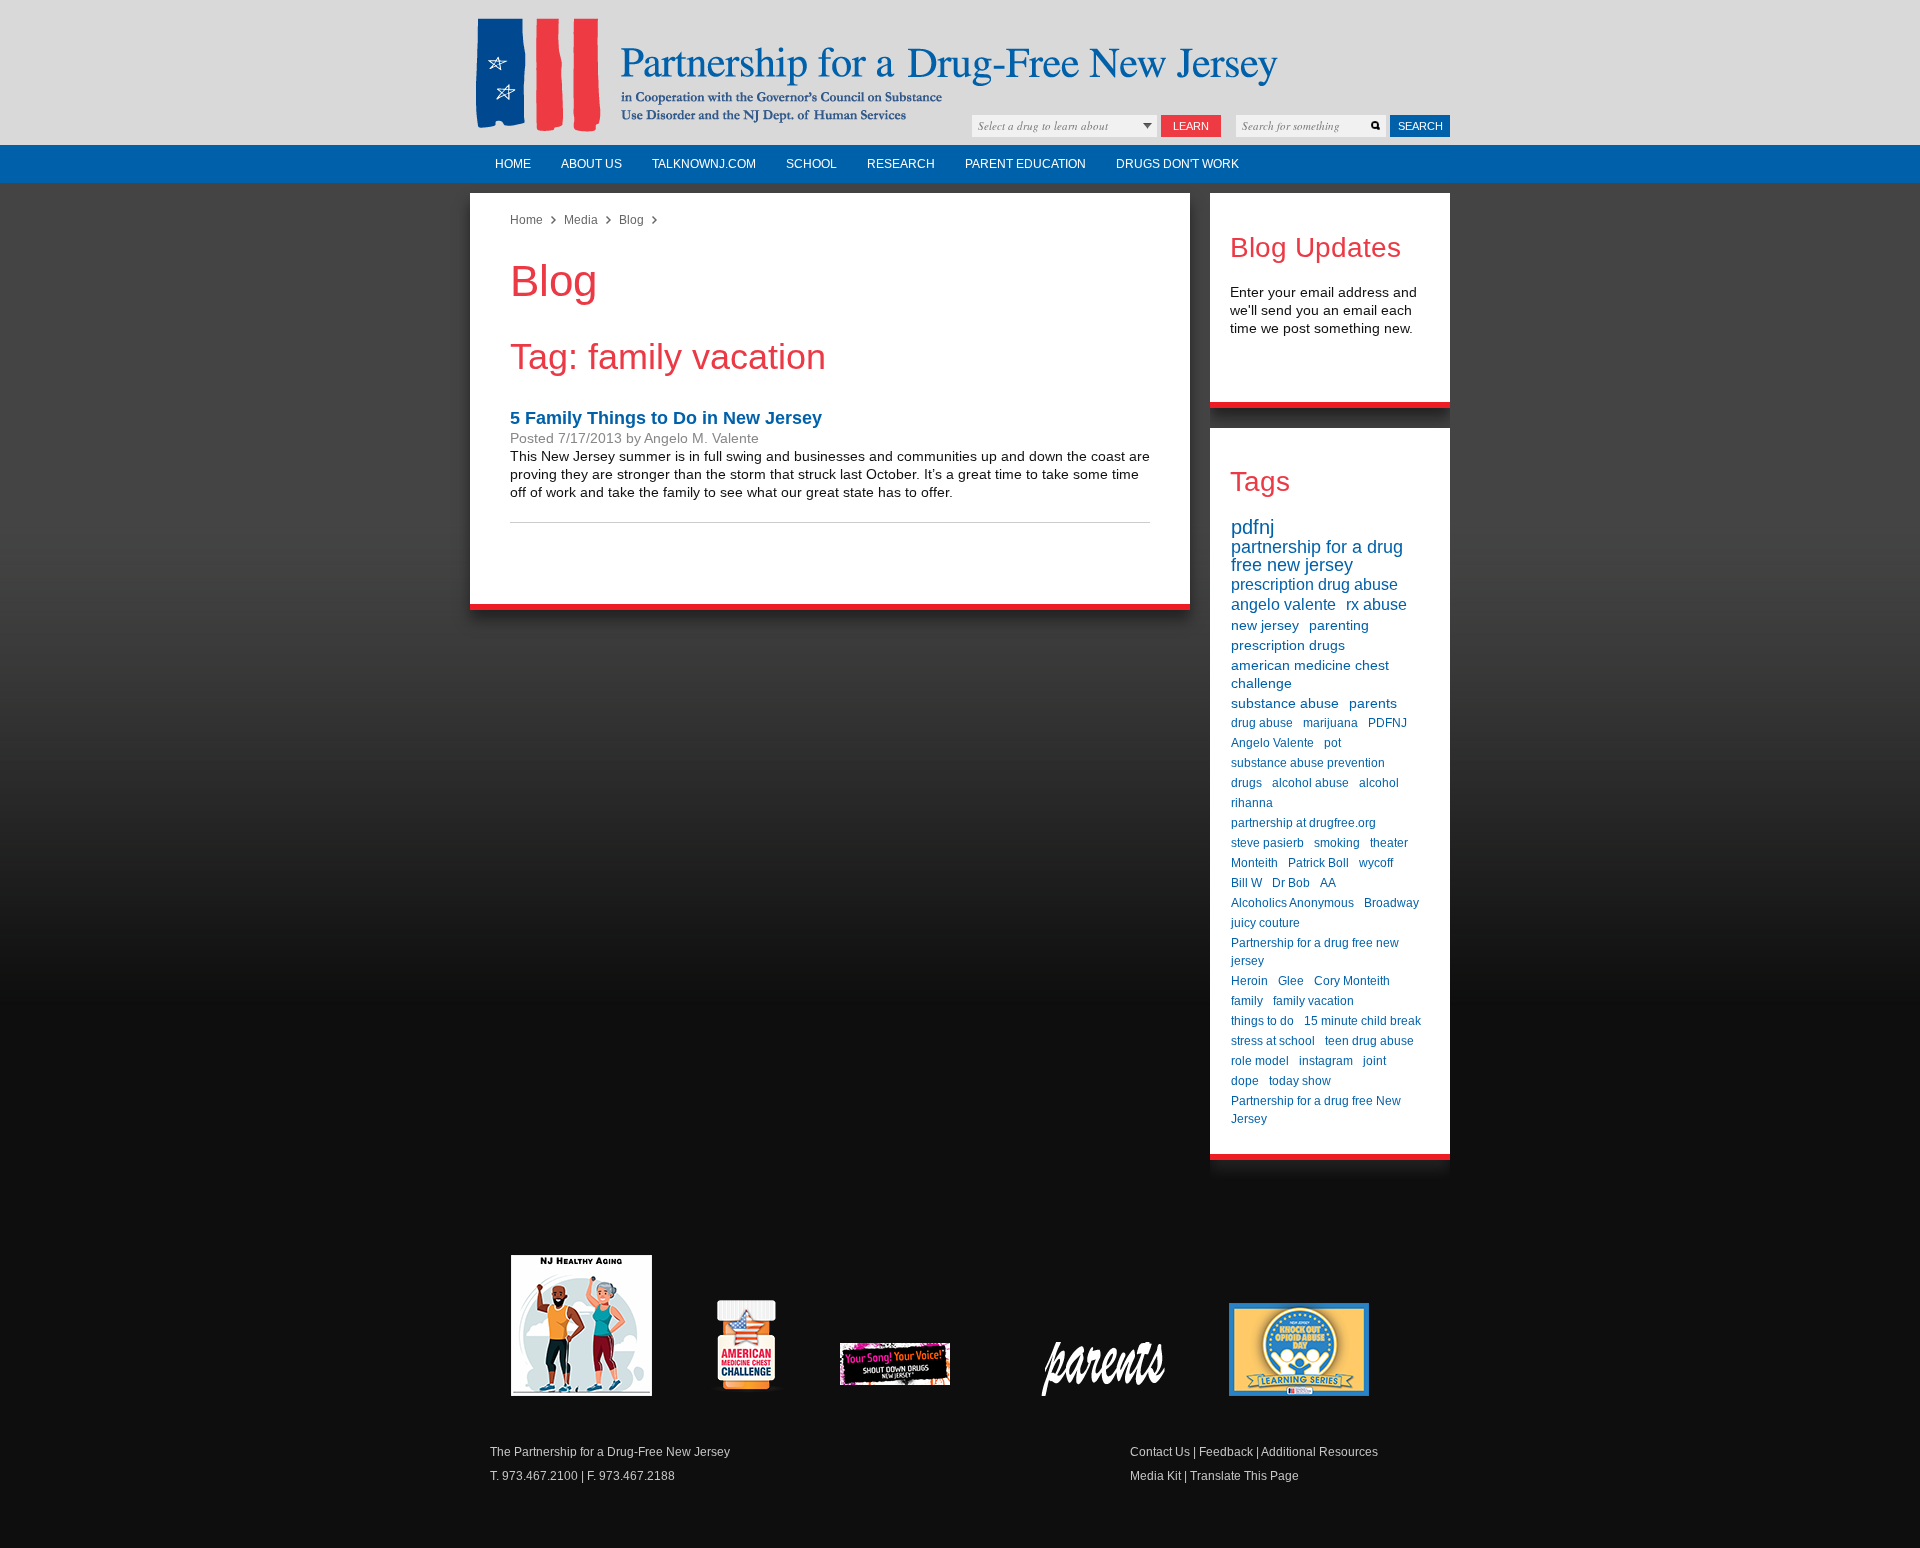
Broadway (1391, 903)
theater (1389, 843)
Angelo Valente (1272, 743)
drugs (1246, 783)
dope (1245, 1081)
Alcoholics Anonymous (1292, 903)
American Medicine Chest (746, 1348)
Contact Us (1160, 1452)
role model (1260, 1061)
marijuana (1330, 723)
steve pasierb (1267, 843)
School (811, 164)
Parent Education (1025, 164)
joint (1374, 1061)
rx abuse (1376, 604)
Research (901, 164)
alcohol (1379, 783)
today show (1300, 1081)
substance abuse (1285, 703)
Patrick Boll (1318, 863)
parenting (1339, 625)
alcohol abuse (1310, 783)
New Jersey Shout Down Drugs (910, 1369)
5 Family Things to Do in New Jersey (666, 418)
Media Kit (1155, 1476)
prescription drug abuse (1314, 584)
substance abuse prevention (1308, 763)
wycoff (1376, 863)
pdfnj (1252, 527)
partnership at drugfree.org (1303, 823)
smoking (1337, 843)
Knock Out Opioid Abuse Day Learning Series (1299, 1349)
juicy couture (1265, 923)
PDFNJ (1387, 723)
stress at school (1273, 1041)
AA (1328, 883)
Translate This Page (1244, 1476)
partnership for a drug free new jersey (1317, 556)
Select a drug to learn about (1043, 125)
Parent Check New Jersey (1104, 1369)
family (1247, 1001)
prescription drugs (1288, 645)
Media (581, 220)
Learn (1191, 126)
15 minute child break (1362, 1021)
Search (1420, 126)
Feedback (1226, 1452)
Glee (1291, 981)
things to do (1262, 1021)
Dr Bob (1291, 883)
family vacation (1313, 1001)
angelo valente (1283, 604)
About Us (591, 164)
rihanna (1252, 803)
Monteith (1254, 863)
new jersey (1265, 625)
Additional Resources (1319, 1452)
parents (1373, 703)
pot (1332, 743)
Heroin (1249, 981)
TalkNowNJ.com (704, 164)
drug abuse (1262, 723)
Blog (631, 220)
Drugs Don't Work (1177, 164)
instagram (1326, 1061)
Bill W (1246, 883)
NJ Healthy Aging (581, 1325)
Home (513, 164)
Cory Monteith (1352, 981)
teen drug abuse (1369, 1041)
